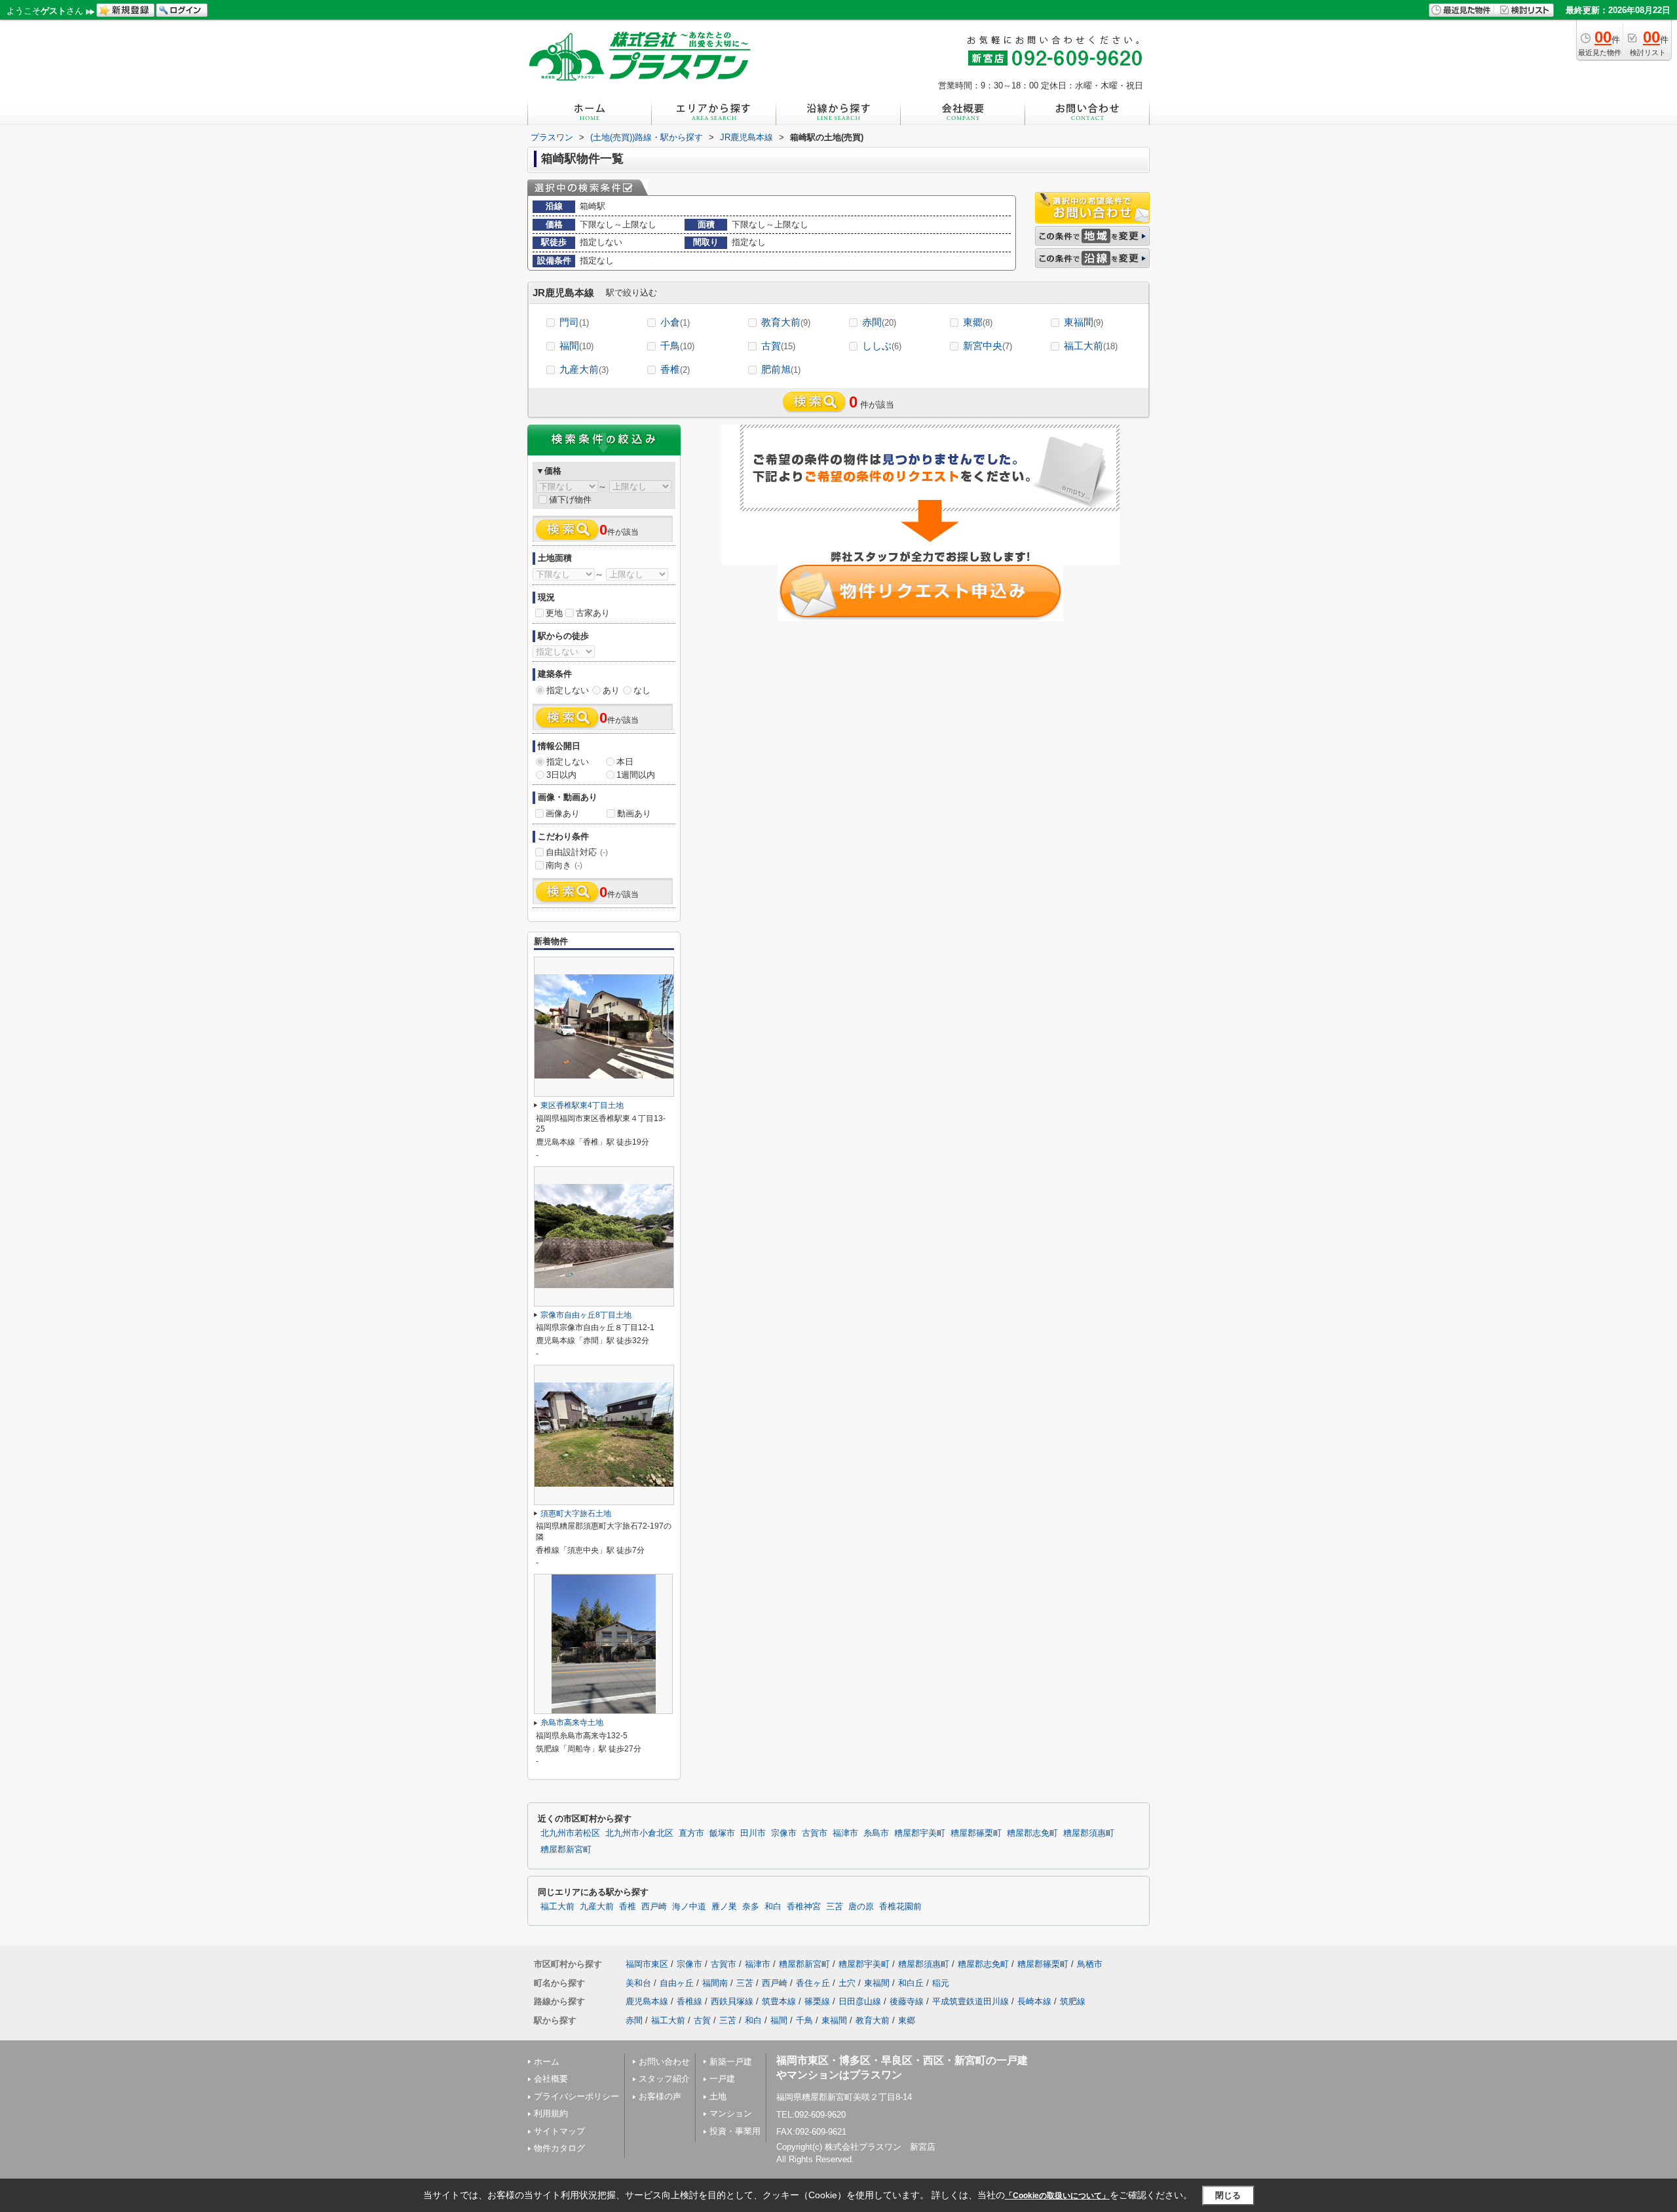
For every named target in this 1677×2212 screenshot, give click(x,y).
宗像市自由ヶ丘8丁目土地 (586, 1315)
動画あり (634, 813)
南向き (564, 865)
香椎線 (689, 2001)
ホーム (547, 2062)
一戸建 (722, 2079)
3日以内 (561, 775)
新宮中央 (988, 346)
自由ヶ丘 (677, 1983)
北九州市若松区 (570, 1833)
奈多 (751, 1907)
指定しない (568, 690)
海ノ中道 (689, 1907)
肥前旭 (781, 369)
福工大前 (1091, 346)
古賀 (778, 346)
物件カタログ (559, 2148)
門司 (574, 322)
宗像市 (784, 1833)
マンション (731, 2113)
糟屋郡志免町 (1032, 1833)
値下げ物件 (570, 500)
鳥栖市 (1090, 1964)
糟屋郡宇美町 (920, 1833)
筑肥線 (1073, 2001)
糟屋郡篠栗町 (976, 1833)
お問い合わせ (664, 2062)
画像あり (563, 813)
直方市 (691, 1833)
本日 (625, 762)
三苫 (835, 1907)
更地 (554, 613)
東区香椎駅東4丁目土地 (582, 1105)
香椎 (675, 369)
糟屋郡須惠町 (1089, 1833)
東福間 (1083, 322)
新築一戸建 (731, 2062)
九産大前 (584, 369)
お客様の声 (660, 2096)
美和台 (638, 1983)
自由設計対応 (577, 852)
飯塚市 (722, 1833)
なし (642, 690)
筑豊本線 (779, 2001)
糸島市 (876, 1833)
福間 (576, 346)
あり (611, 690)
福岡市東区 (647, 1964)
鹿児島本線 (647, 2001)
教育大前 (786, 322)
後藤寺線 (907, 2001)
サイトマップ (559, 2131)
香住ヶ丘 (813, 1983)
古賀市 (815, 1833)
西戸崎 (654, 1907)
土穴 (847, 1983)
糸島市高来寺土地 (572, 1723)
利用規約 (551, 2113)
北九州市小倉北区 (639, 1833)
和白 (773, 1907)
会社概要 (551, 2079)
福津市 (845, 1833)
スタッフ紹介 (664, 2079)
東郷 (978, 322)
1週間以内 (636, 775)
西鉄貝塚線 (732, 2001)
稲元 (941, 1983)
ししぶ (882, 346)
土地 (718, 2096)
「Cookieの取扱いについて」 (1057, 2196)
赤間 (879, 322)
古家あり (593, 613)
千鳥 (677, 346)
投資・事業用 (735, 2131)
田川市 (753, 1833)
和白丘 (911, 1983)
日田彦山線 (860, 2001)
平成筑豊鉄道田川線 (970, 2001)
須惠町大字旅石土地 (576, 1514)
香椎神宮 (804, 1907)
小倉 (675, 322)
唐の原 (861, 1907)
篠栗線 (817, 2001)
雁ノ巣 (724, 1907)
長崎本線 (1034, 2001)
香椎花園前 (900, 1907)
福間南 (715, 1983)
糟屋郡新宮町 (566, 1850)
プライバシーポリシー (576, 2096)
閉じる (1228, 2195)
